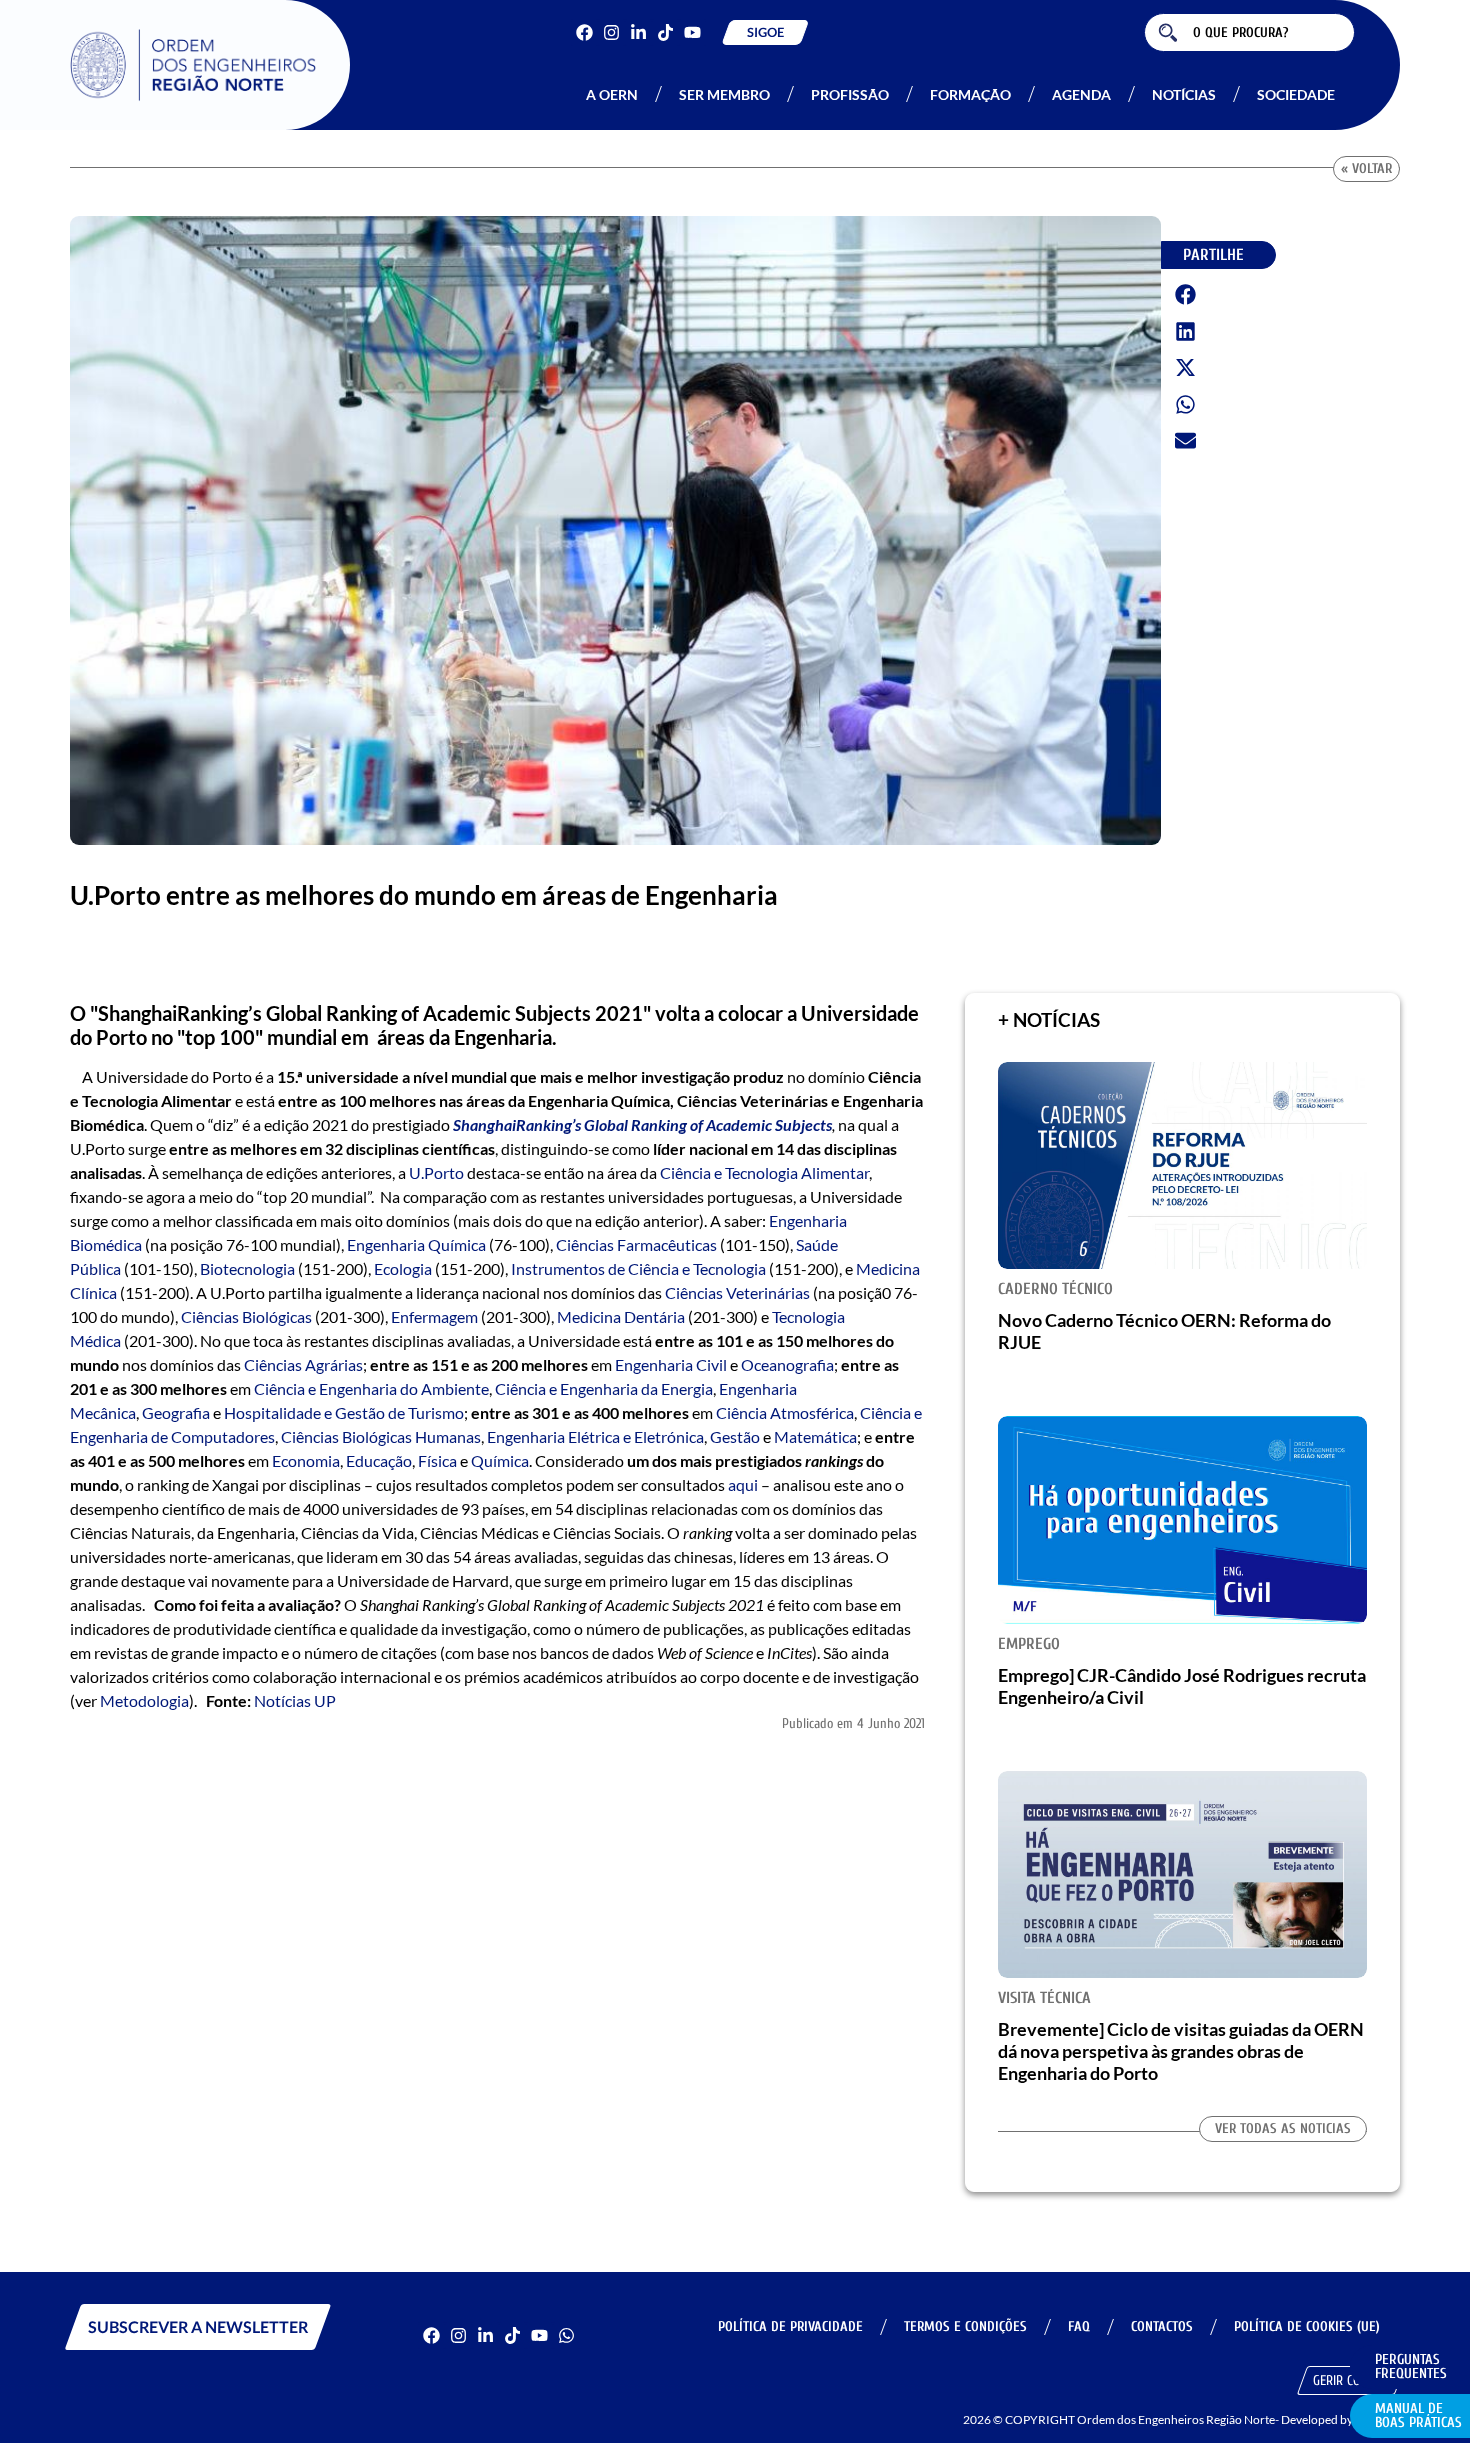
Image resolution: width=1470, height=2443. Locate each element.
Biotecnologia (247, 1268)
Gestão (735, 1436)
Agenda (1081, 94)
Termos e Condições (965, 2326)
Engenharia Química (416, 1244)
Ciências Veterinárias (737, 1292)
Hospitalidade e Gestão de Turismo (344, 1412)
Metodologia (144, 1700)
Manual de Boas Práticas (1418, 2415)
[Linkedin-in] (638, 32)
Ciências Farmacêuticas (636, 1244)
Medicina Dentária (621, 1316)
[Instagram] (611, 32)
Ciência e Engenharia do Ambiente (371, 1388)
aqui (743, 1484)
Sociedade (1296, 94)
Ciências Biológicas (246, 1316)
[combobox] (1249, 32)
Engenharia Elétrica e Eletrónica (595, 1436)
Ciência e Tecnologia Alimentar (764, 1172)
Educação (379, 1460)
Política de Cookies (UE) (1307, 2326)
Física (437, 1460)
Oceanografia (787, 1364)
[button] (1186, 295)
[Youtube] (692, 32)
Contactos (1162, 2326)
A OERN (612, 94)
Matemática (815, 1436)
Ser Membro (724, 94)
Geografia (176, 1412)
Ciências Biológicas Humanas (381, 1436)
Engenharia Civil (671, 1364)
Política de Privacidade (790, 2326)
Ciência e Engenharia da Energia (604, 1388)
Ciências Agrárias (303, 1364)
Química (500, 1460)
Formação (970, 94)
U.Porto (436, 1172)
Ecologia (403, 1268)
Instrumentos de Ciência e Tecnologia (638, 1268)
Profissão (850, 94)
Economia (306, 1460)
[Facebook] (584, 32)
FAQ (1079, 2326)
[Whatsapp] (566, 2335)
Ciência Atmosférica (785, 1412)
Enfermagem (434, 1316)
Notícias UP (295, 1700)
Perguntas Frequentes (1411, 2366)
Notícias (1184, 94)
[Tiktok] (665, 32)
